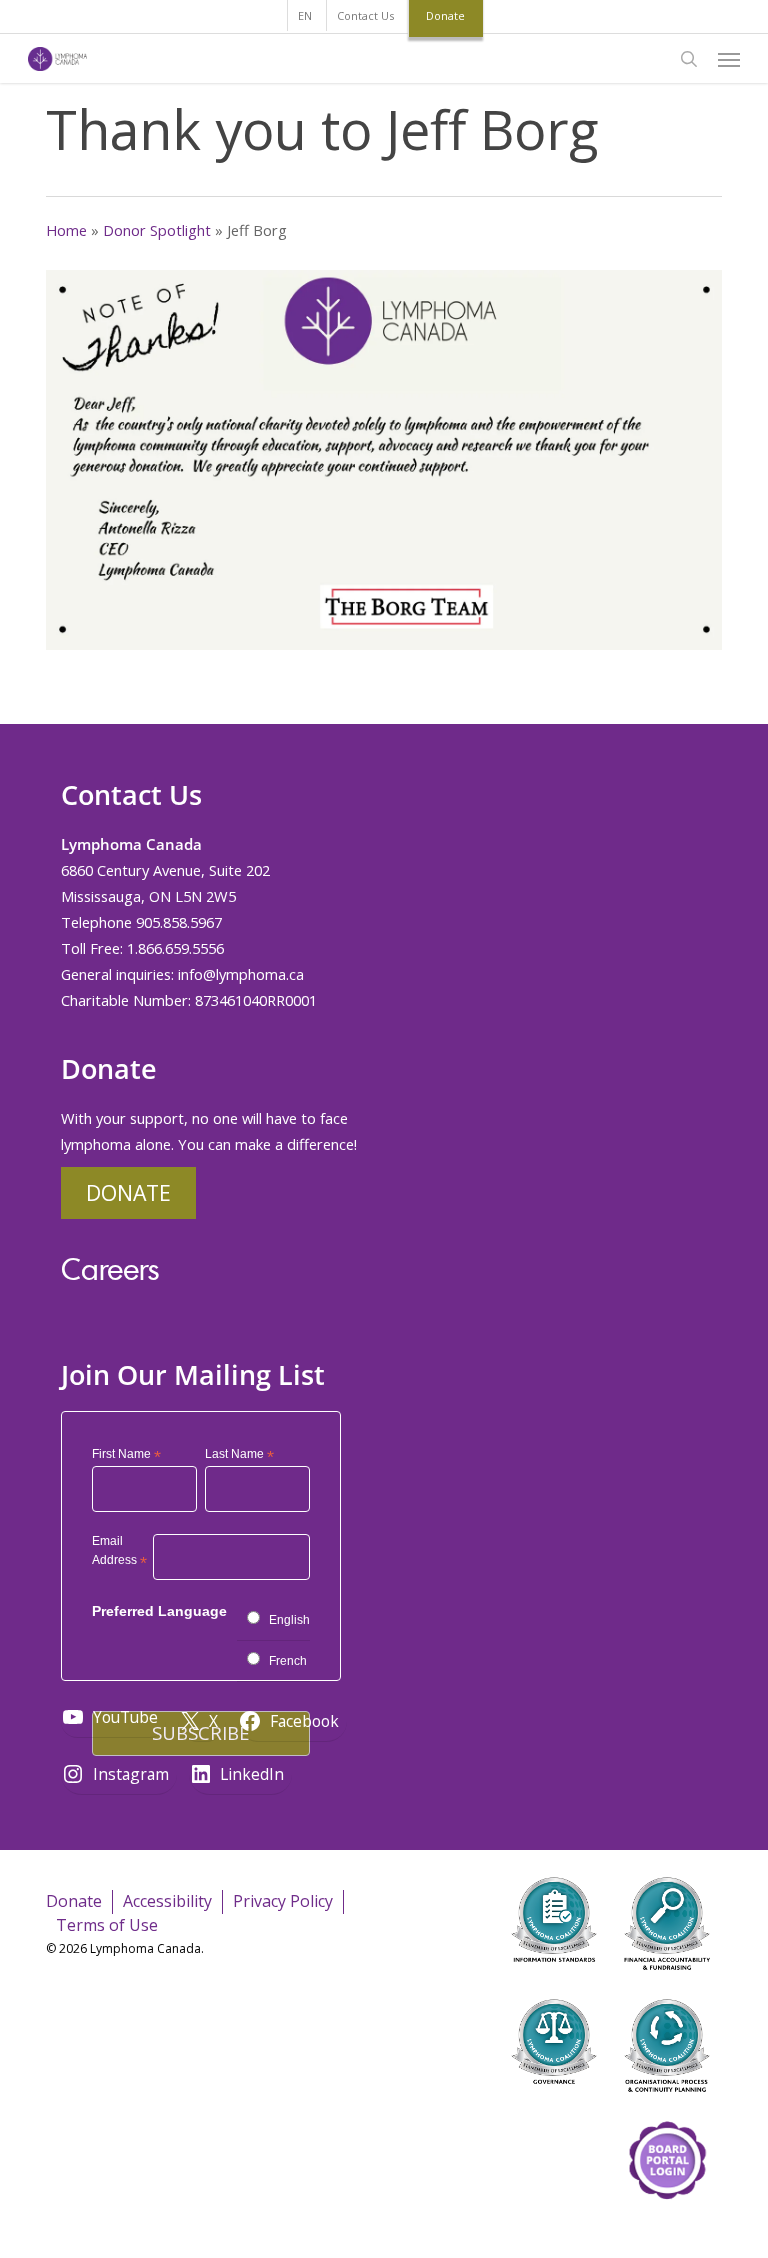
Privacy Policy (283, 1901)
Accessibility (167, 1901)
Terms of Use (107, 1925)
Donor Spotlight (157, 230)
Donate (128, 1192)
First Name (126, 1455)
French (288, 1661)
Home (66, 230)
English (289, 1620)
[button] (729, 59)
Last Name (239, 1455)
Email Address (119, 1553)
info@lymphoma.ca (241, 974)
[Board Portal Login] (667, 2226)
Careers (110, 1268)
